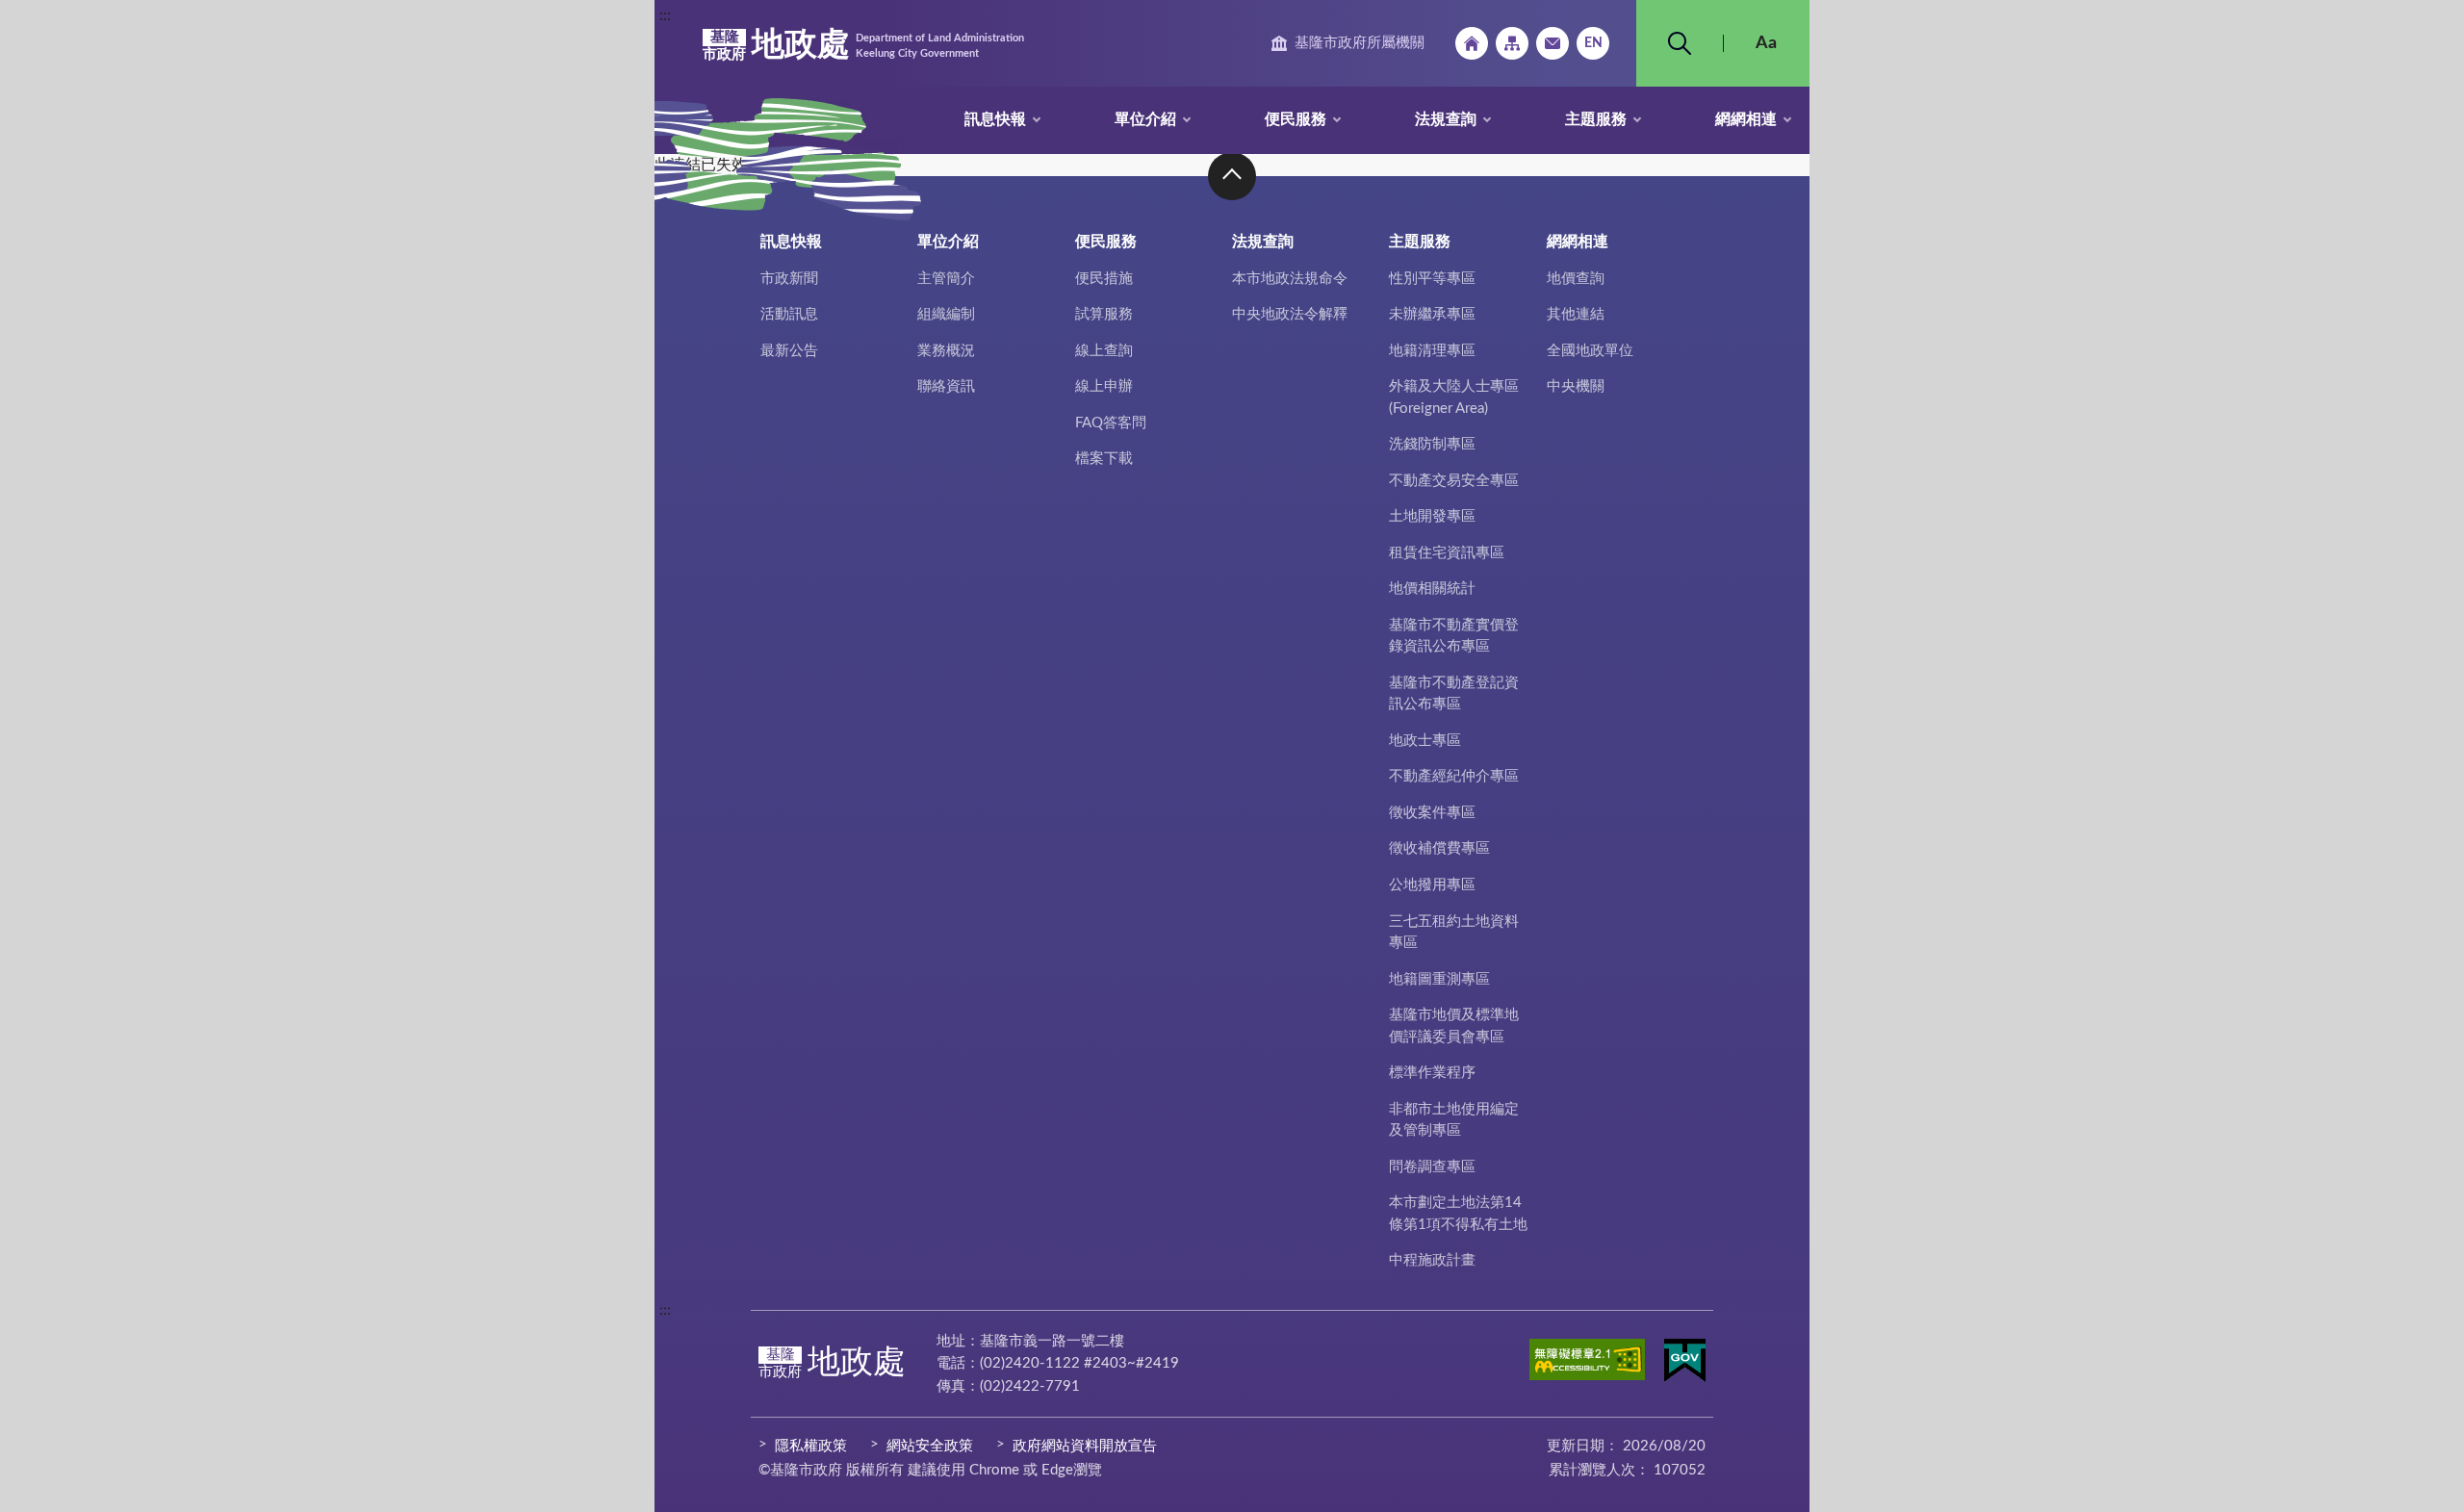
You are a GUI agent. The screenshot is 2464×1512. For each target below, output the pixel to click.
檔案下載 (1104, 459)
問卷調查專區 (1432, 1167)
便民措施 (1104, 279)
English (1593, 43)
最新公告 (789, 351)
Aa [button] (1766, 43)
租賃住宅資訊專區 (1447, 553)
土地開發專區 (1432, 516)
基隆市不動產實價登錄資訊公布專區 (1454, 636)
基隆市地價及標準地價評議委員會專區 (1454, 1026)
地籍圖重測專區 (1439, 979)
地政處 (863, 45)
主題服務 (1596, 119)
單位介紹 (1145, 119)
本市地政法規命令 (1290, 279)
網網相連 (1746, 119)
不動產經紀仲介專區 (1454, 776)
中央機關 (1576, 386)
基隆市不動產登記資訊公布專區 (1454, 694)
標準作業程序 (1432, 1073)
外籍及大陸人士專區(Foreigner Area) (1454, 397)
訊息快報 (995, 119)
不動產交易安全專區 (1454, 481)
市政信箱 (1553, 43)
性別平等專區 (1432, 279)
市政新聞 (789, 279)
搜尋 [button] (1680, 43)
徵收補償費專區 (1439, 848)
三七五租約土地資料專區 (1454, 933)
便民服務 (1296, 119)
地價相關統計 (1432, 589)
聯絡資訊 (946, 386)
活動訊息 (789, 314)
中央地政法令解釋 (1290, 314)
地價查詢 (1576, 279)
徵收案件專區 (1432, 813)
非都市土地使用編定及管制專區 (1454, 1120)
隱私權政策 (811, 1446)
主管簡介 (946, 279)
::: (665, 15)
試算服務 (1104, 314)
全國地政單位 (1590, 351)
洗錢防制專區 (1432, 444)
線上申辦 (1104, 386)
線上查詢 (1104, 351)
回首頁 (1472, 43)
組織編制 (946, 314)
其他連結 (1576, 314)
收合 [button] (1232, 176)
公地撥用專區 (1432, 885)
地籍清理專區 (1432, 351)
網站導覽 (1512, 43)
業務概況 (946, 351)
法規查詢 (1446, 119)
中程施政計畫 (1432, 1260)
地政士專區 (1425, 741)
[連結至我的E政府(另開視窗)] (1685, 1364)
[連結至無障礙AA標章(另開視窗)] (1587, 1363)
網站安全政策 (930, 1446)
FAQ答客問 (1111, 423)
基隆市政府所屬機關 (1360, 43)
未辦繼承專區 (1432, 314)
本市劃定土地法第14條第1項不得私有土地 (1458, 1214)
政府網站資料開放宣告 (1085, 1446)
